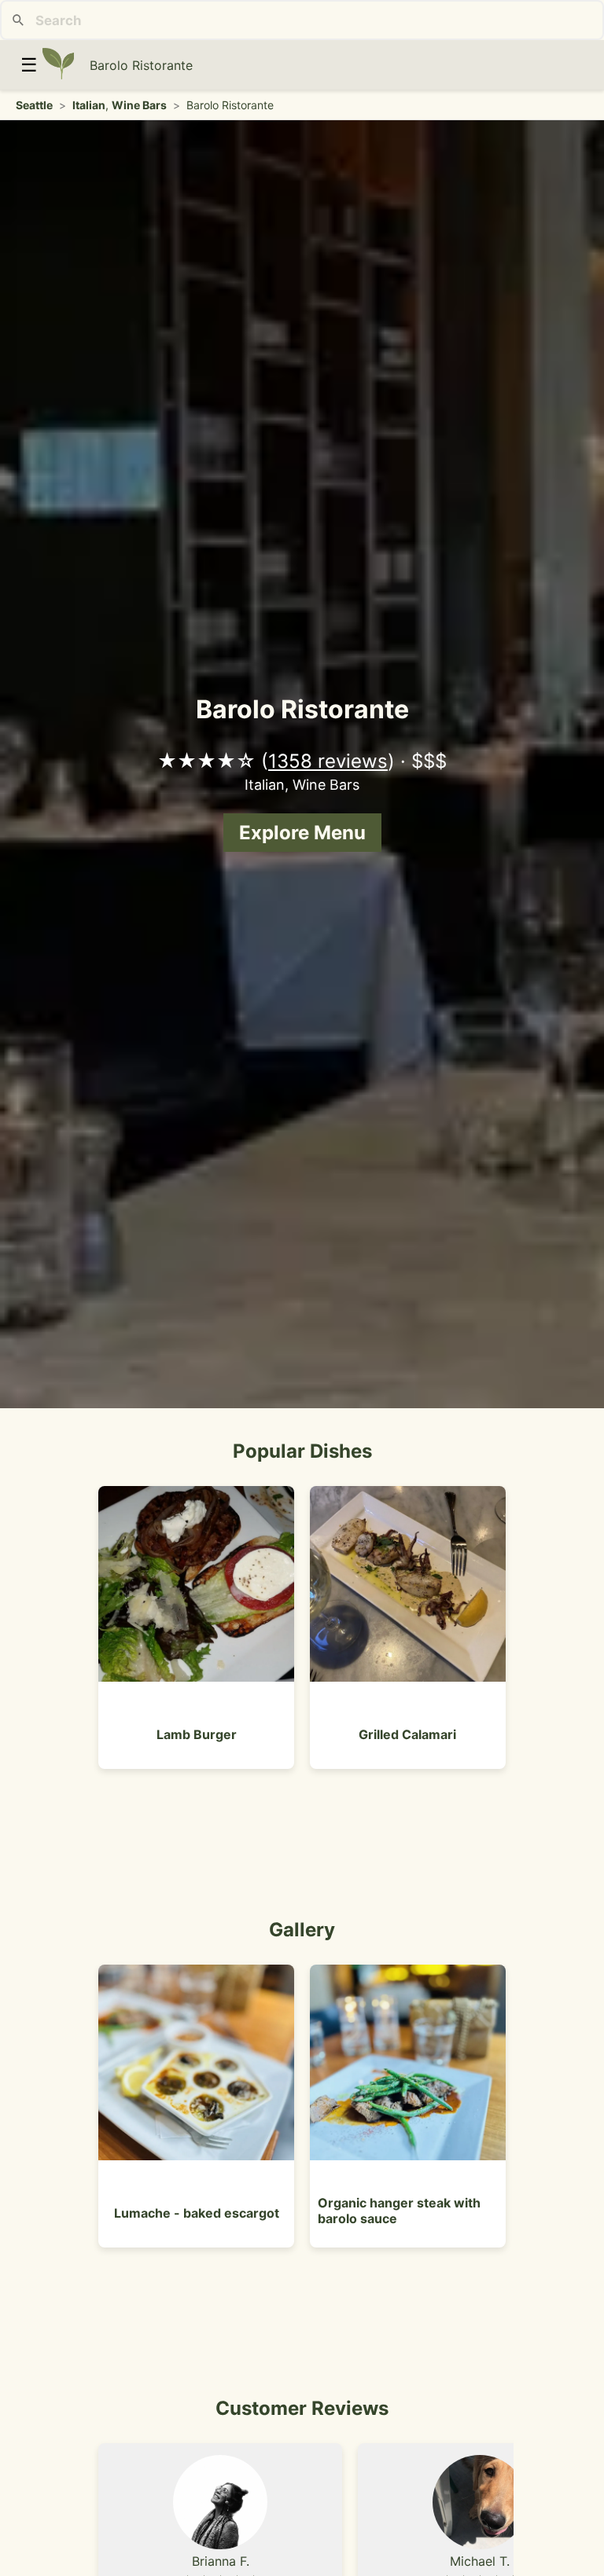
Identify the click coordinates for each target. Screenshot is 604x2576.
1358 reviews (328, 761)
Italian (89, 105)
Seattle (34, 105)
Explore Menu (302, 833)
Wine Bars (139, 105)
